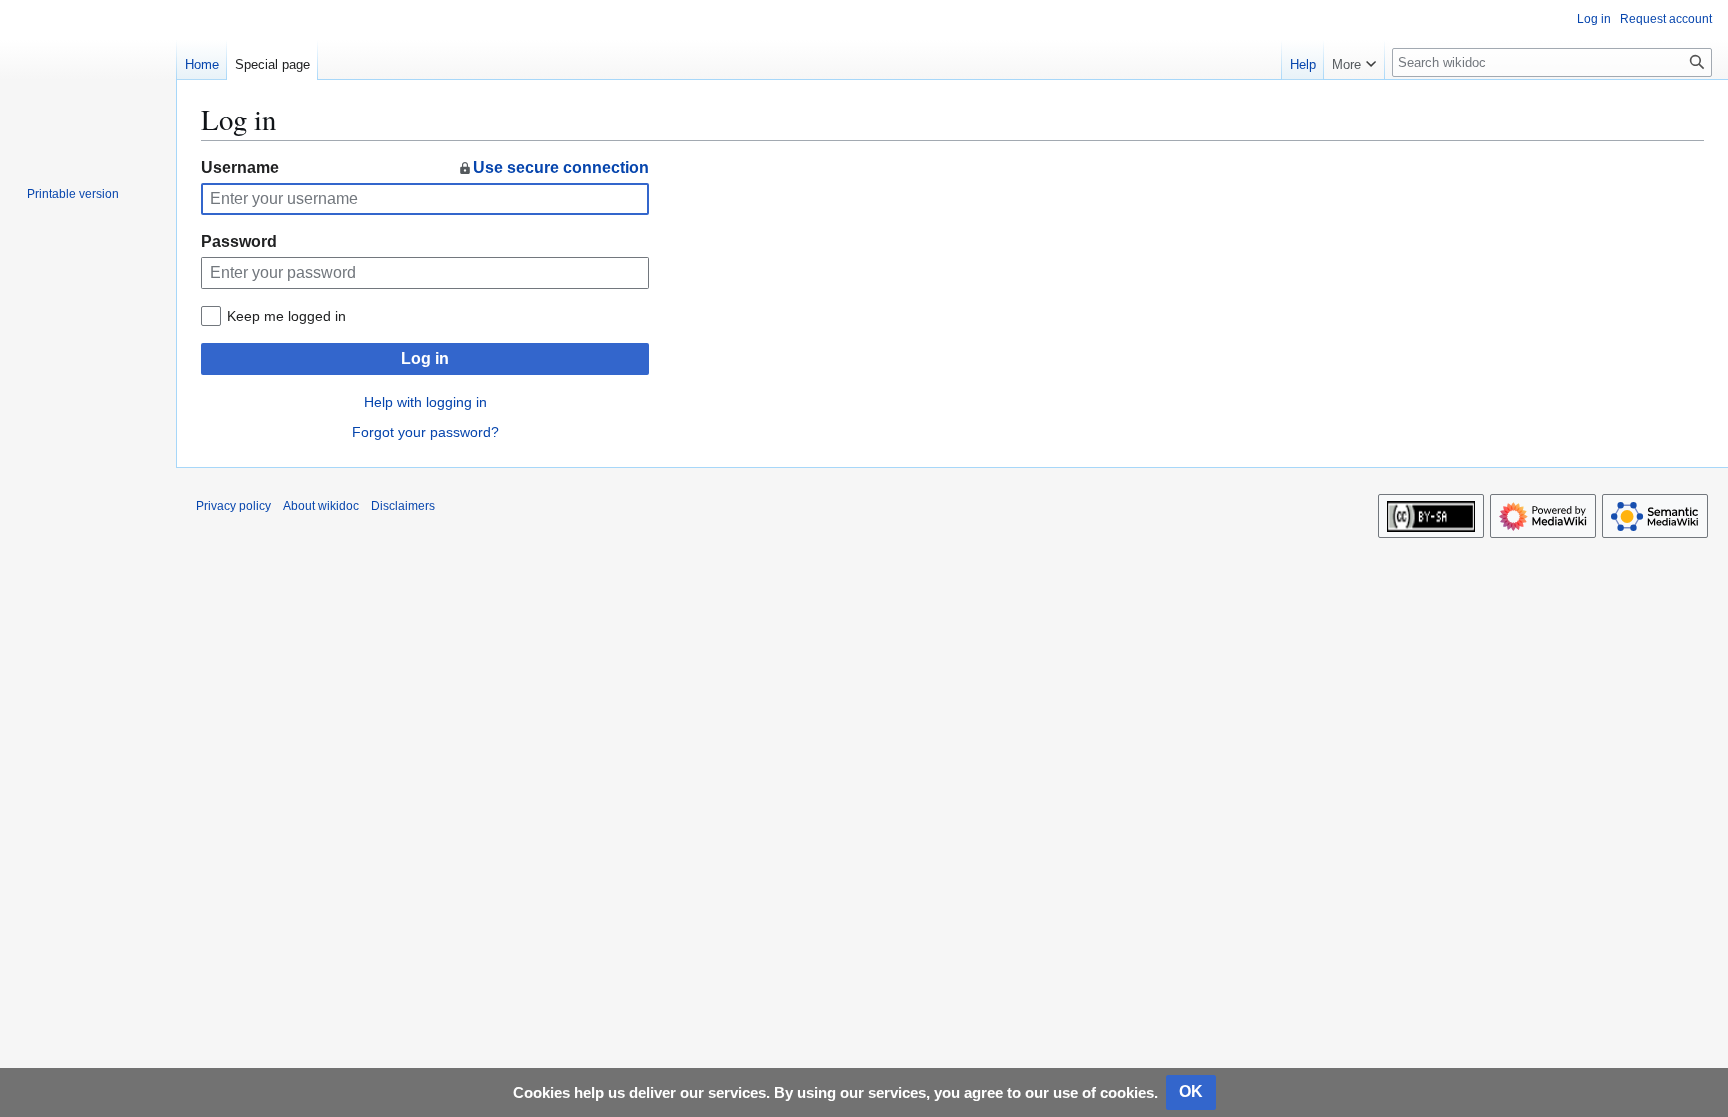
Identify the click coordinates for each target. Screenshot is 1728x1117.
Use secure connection (561, 167)
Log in (425, 358)
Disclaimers (403, 506)
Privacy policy (233, 506)
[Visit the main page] (88, 80)
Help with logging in (425, 402)
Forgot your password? (425, 432)
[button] (1354, 60)
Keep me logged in (286, 316)
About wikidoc (321, 506)
